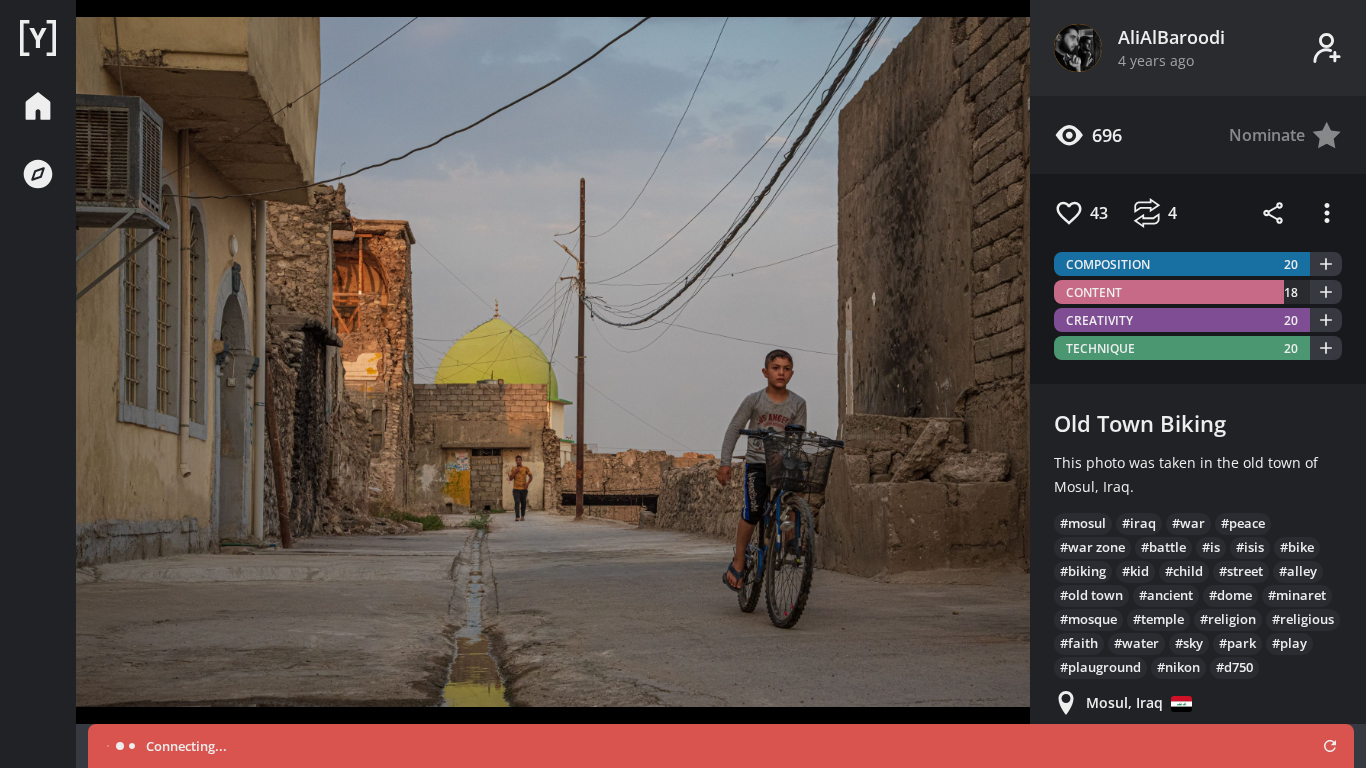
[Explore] (38, 174)
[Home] (38, 38)
